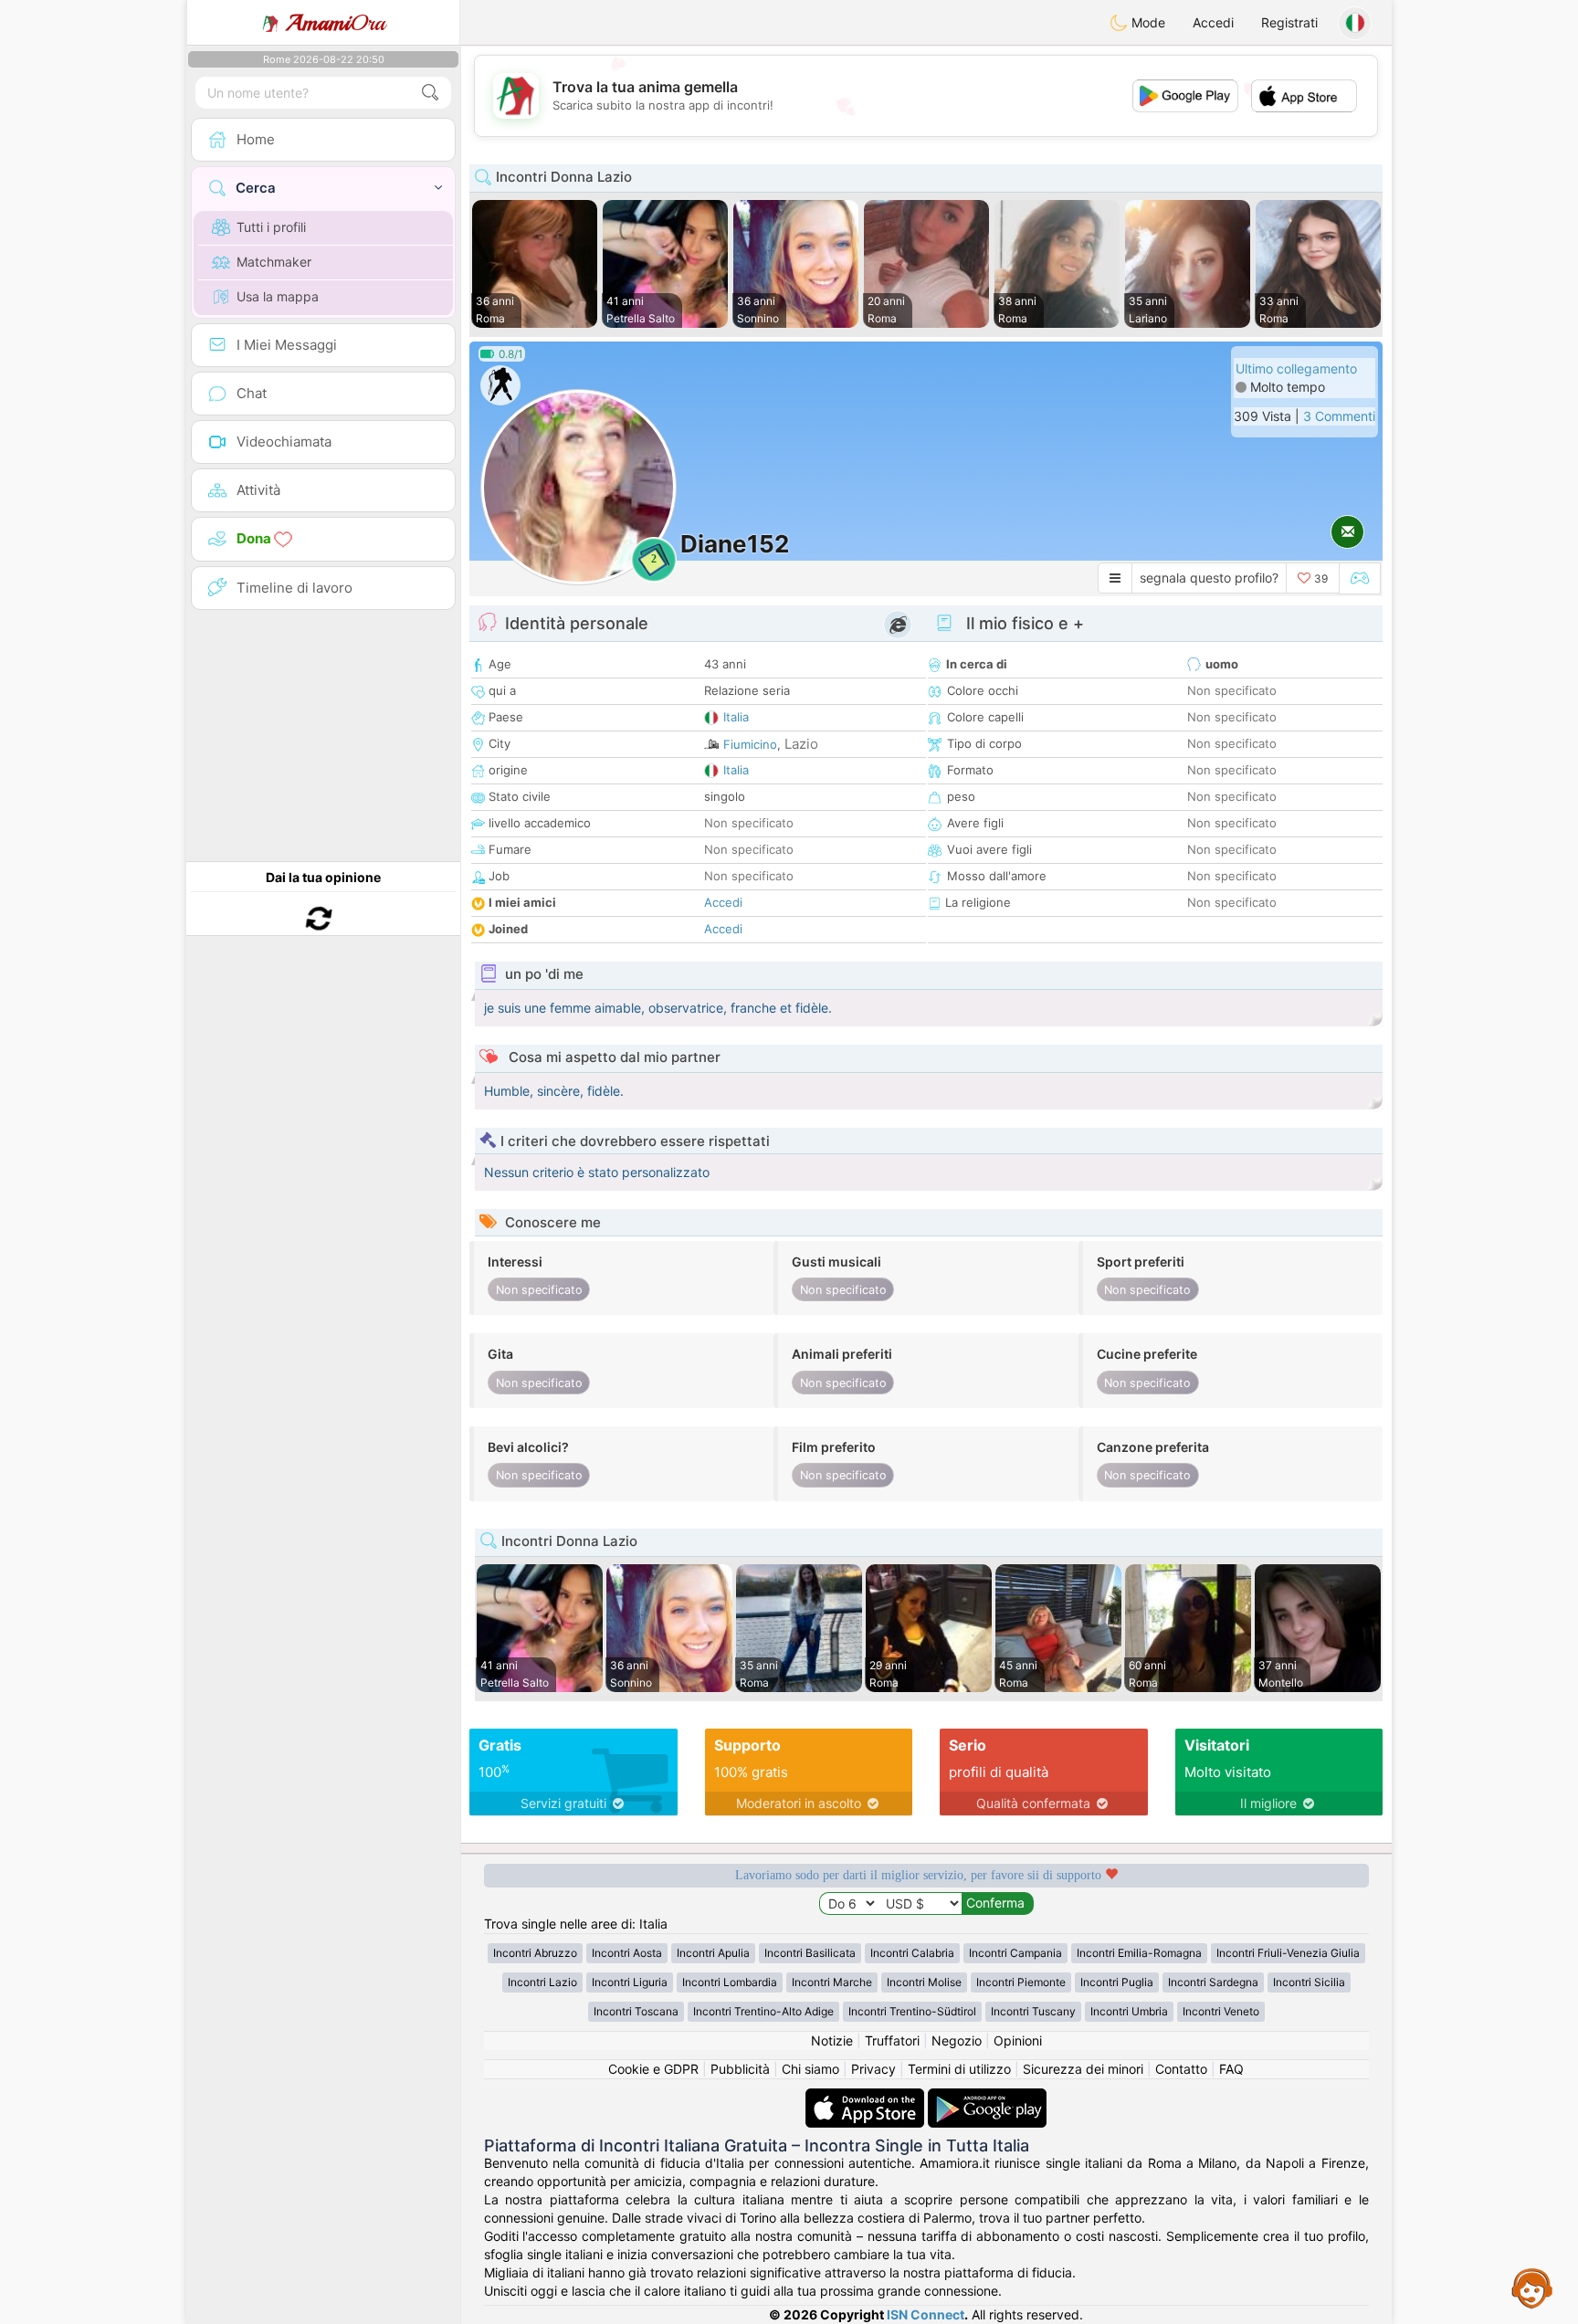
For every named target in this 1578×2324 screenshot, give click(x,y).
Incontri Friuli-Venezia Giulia (1288, 1953)
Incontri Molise (924, 1982)
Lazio (801, 744)
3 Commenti (1339, 416)
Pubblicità (740, 2069)
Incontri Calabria (912, 1953)
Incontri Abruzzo (535, 1953)
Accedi (1213, 22)
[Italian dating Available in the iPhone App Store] (867, 2097)
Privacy (873, 2069)
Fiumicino (750, 744)
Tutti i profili (271, 227)
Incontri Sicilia (1309, 1982)
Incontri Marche (832, 1982)
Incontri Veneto (1221, 2011)
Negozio (957, 2040)
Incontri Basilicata (810, 1953)
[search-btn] (430, 93)
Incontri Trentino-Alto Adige (763, 2011)
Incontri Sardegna (1213, 1982)
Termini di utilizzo (959, 2069)
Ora (336, 23)
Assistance (1532, 2287)
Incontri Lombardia (730, 1982)
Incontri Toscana (636, 2011)
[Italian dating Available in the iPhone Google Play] (987, 2097)
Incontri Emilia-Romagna (1139, 1953)
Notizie (832, 2040)
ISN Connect (926, 2314)
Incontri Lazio (542, 1982)
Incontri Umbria (1129, 2011)
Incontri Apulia (713, 1953)
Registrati (1289, 22)
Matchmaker (274, 262)
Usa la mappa (278, 296)
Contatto (1181, 2069)
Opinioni (1018, 2040)
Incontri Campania (1015, 1953)
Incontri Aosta (627, 1953)
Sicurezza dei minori (1083, 2069)
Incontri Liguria (630, 1982)
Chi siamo (810, 2069)
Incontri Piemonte (1021, 1982)
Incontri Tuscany (1033, 2011)
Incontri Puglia (1117, 1982)
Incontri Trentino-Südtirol (912, 2011)
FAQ (1231, 2069)
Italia (736, 717)
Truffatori (892, 2040)
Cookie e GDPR (653, 2069)
